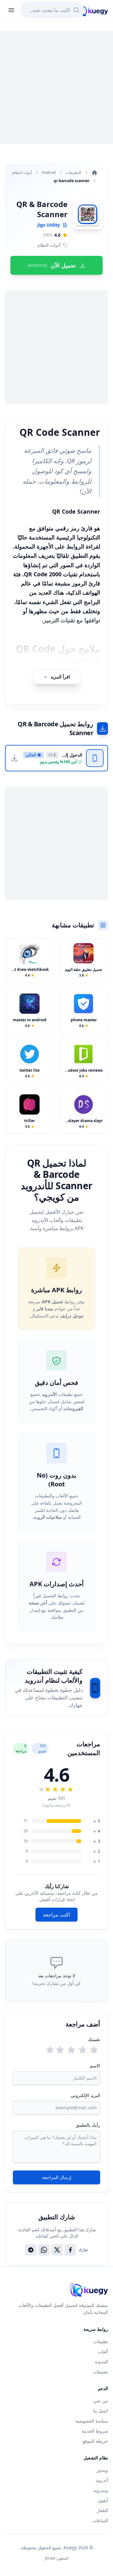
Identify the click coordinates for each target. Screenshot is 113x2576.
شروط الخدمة (95, 2431)
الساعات (100, 2520)
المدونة (101, 2362)
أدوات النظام (22, 173)
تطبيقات (101, 2341)
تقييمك (94, 2039)
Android (49, 173)
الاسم (95, 2066)
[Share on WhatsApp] (44, 2250)
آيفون (103, 2500)
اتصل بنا (101, 2411)
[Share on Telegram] (31, 2250)
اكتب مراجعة (56, 1915)
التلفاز (102, 2510)
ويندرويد (101, 2490)
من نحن (101, 2401)
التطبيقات (73, 173)
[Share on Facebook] (70, 2250)
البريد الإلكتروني (85, 2095)
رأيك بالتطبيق (88, 2125)
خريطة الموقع (95, 2441)
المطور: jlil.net (57, 2558)
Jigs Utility (49, 225)
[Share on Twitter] (57, 2250)
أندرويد (102, 2480)
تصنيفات (100, 2372)
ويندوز (102, 2470)
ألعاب (103, 2351)
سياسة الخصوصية (92, 2421)
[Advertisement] (56, 87)
